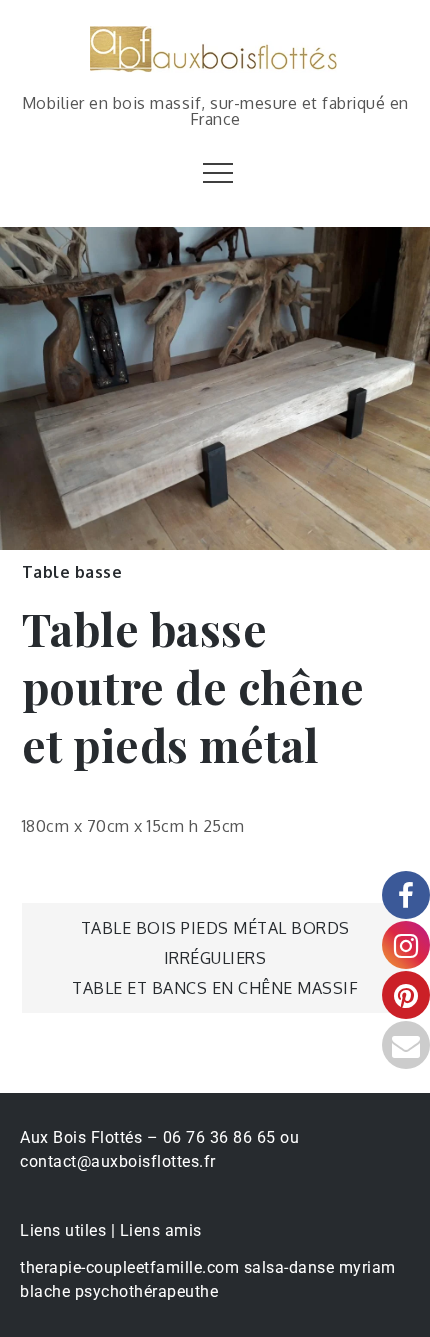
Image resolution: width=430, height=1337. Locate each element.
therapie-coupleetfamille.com (129, 1267)
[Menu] (215, 172)
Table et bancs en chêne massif (215, 988)
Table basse (72, 572)
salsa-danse (289, 1267)
